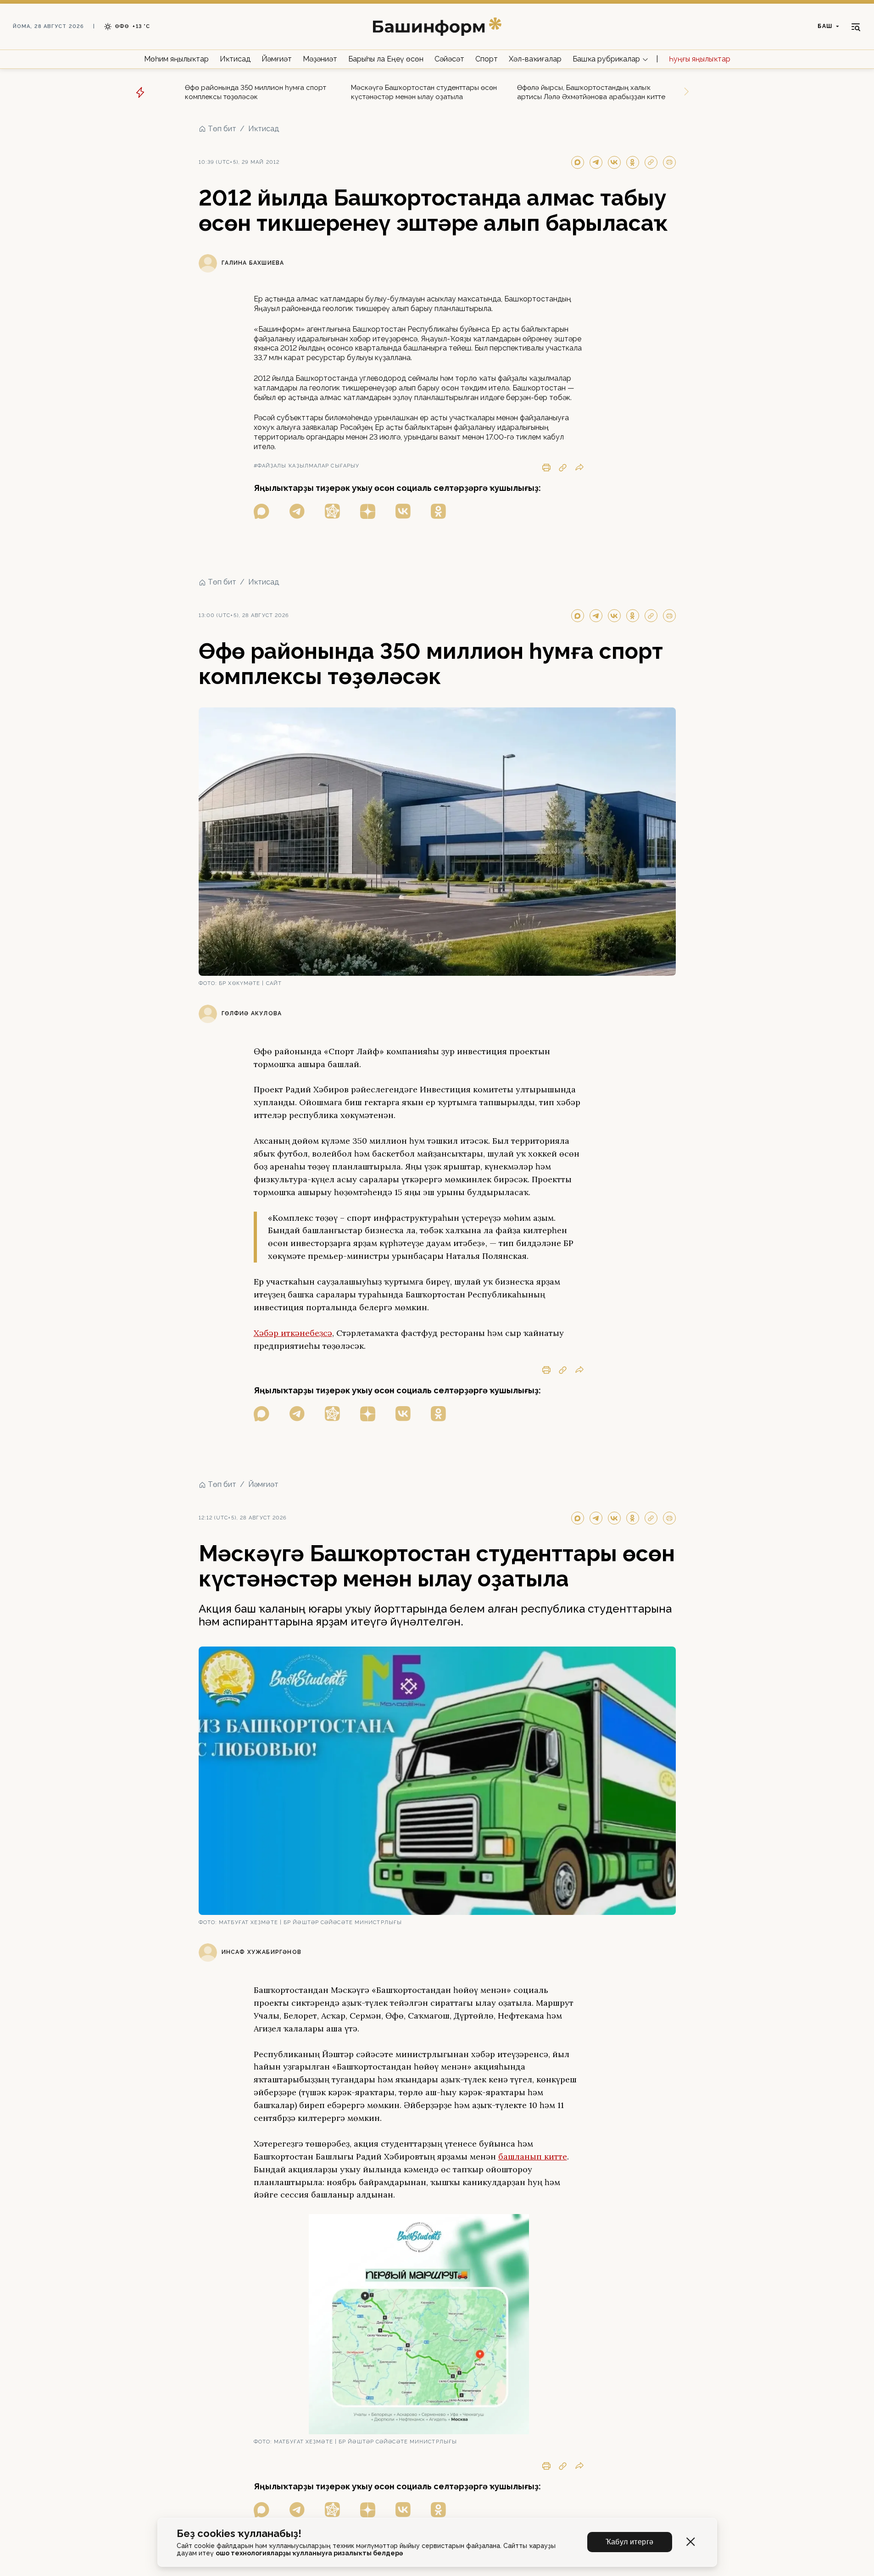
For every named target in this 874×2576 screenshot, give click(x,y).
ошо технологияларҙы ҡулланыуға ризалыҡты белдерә (309, 2553)
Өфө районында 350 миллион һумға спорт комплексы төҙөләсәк (256, 92)
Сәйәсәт (449, 59)
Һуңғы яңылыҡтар (700, 59)
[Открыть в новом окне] (262, 511)
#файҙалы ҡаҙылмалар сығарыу (307, 466)
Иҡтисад (235, 59)
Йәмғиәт (277, 59)
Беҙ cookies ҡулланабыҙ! (239, 2534)
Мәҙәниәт (320, 59)
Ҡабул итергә (630, 2542)
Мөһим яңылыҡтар (176, 59)
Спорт (487, 59)
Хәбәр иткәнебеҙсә (293, 1333)
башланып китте (533, 2156)
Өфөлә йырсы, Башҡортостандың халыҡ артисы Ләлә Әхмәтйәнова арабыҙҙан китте (591, 92)
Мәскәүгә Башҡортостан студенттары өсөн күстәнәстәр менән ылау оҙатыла (424, 92)
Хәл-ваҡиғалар (535, 59)
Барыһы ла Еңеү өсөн (386, 59)
